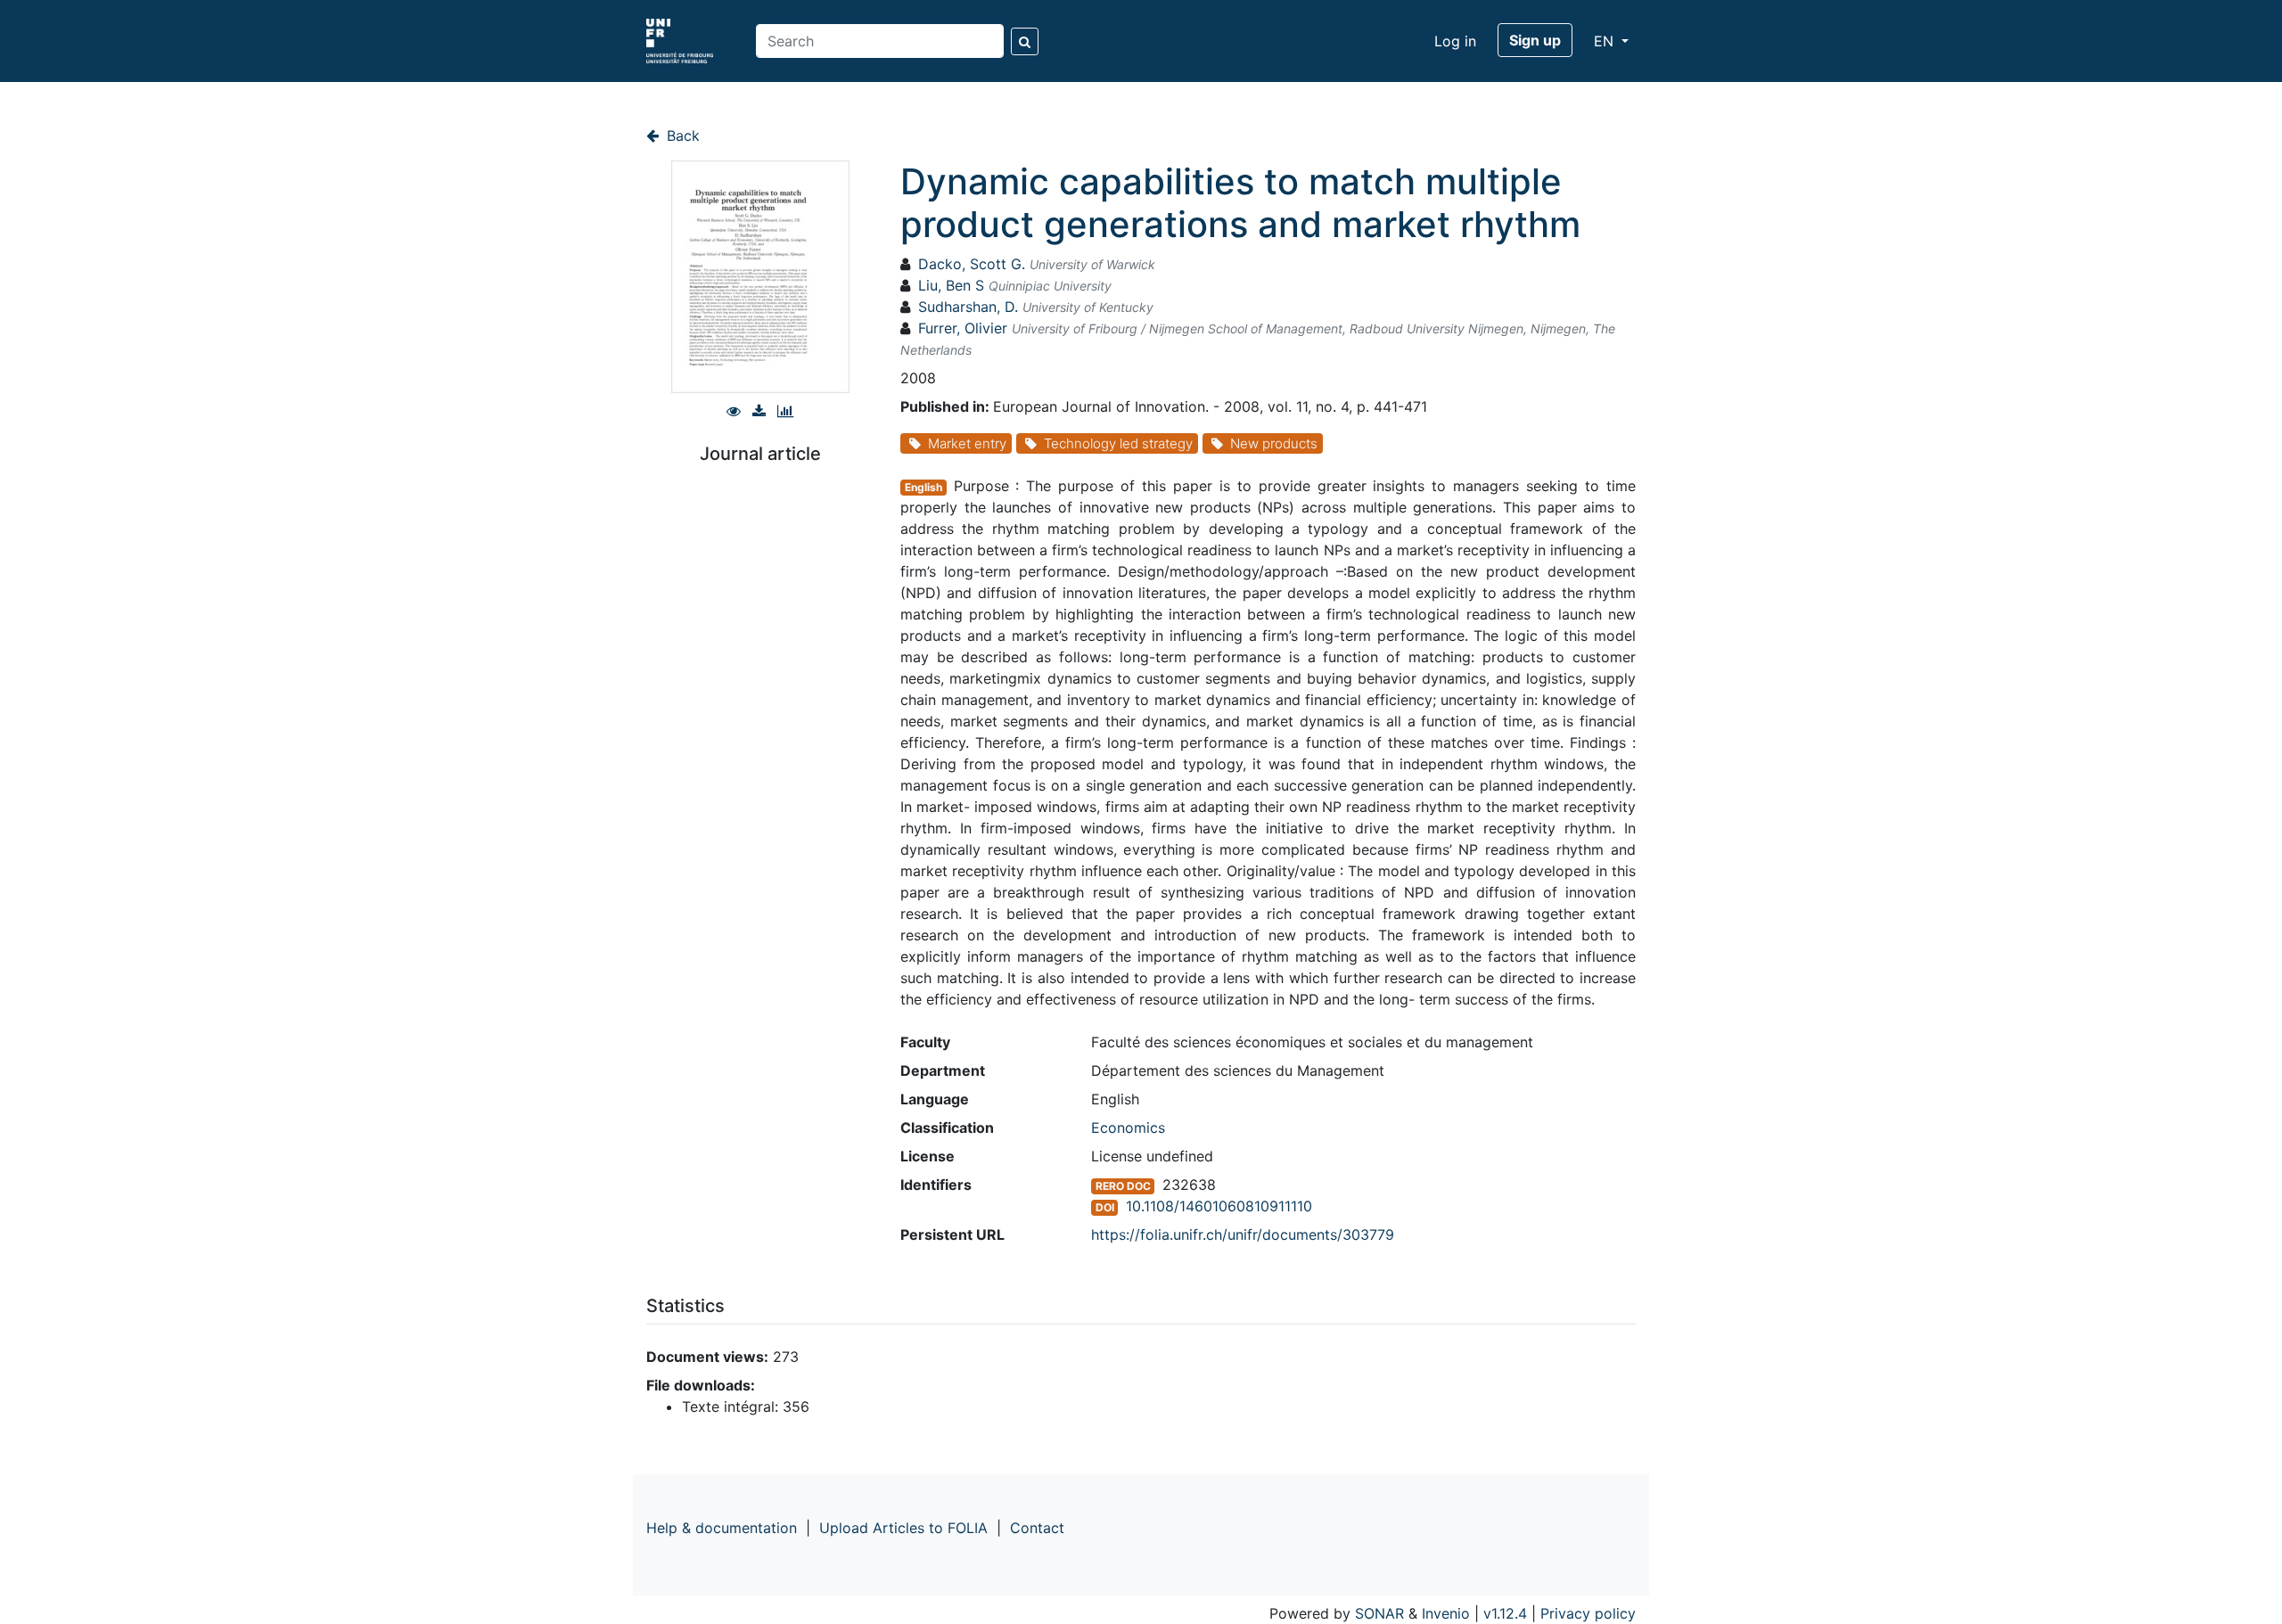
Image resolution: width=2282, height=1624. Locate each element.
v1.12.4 (1505, 1613)
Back (681, 135)
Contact (1037, 1528)
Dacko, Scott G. (972, 264)
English (923, 487)
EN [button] (1606, 41)
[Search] (1025, 41)
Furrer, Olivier (963, 328)
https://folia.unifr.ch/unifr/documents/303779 (1243, 1234)
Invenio (1446, 1613)
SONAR (1379, 1613)
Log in (1455, 41)
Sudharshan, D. (968, 307)
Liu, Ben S (951, 285)
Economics (1128, 1128)
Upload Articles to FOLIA (903, 1528)
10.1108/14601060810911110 (1219, 1206)
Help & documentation (722, 1528)
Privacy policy (1588, 1613)
